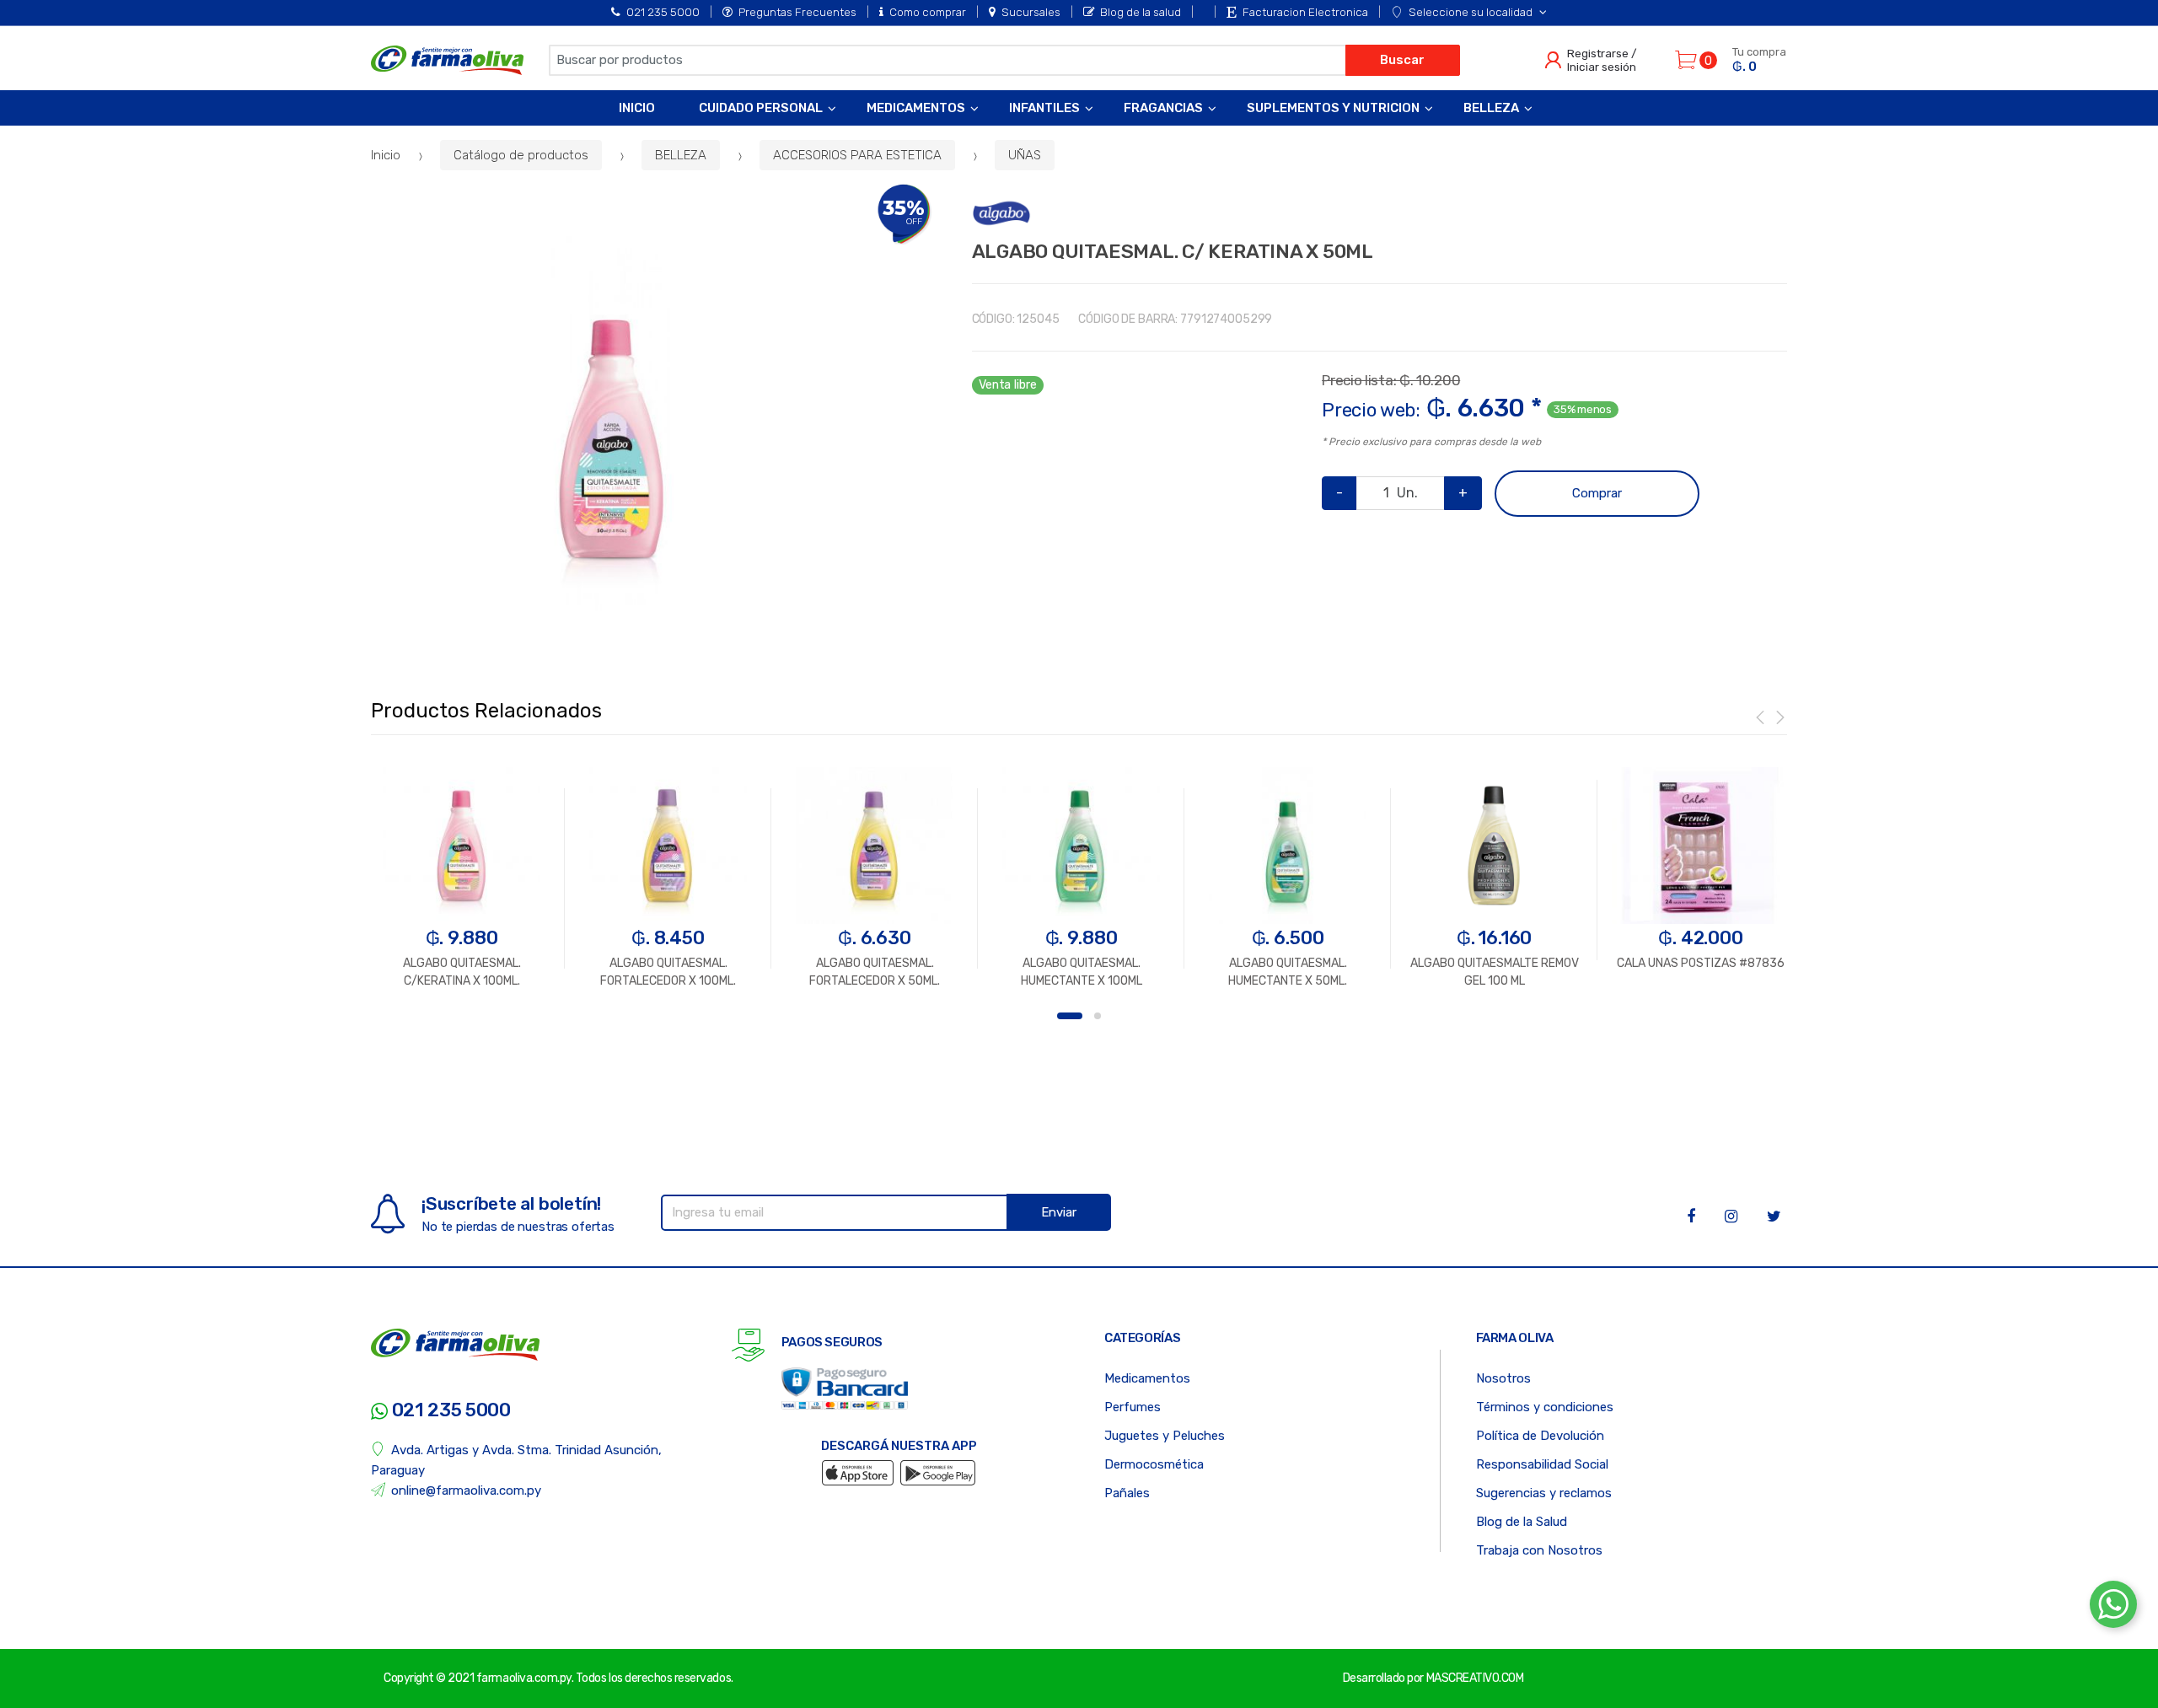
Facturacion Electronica (1305, 12)
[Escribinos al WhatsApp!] (2113, 1608)
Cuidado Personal (761, 108)
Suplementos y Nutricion (1333, 108)
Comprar (1597, 493)
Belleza (1491, 108)
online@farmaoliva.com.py (466, 1490)
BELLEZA (681, 155)
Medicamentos (916, 108)
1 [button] (1070, 1016)
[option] (611, 424)
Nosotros (1503, 1378)
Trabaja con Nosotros (1539, 1550)
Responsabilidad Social (1542, 1464)
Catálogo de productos (521, 155)
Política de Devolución (1540, 1436)
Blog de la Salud (1522, 1522)
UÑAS (1025, 155)
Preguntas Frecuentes (797, 12)
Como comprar (928, 12)
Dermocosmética (1154, 1464)
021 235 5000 (663, 12)
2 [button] (1098, 1016)
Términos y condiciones (1545, 1407)
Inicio (637, 108)
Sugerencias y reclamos (1544, 1493)
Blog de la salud (1141, 12)
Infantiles (1044, 108)
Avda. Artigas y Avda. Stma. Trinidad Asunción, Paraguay (516, 1460)
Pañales (1127, 1493)
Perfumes (1133, 1407)
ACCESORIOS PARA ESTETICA (857, 155)
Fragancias (1163, 108)
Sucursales (1031, 12)
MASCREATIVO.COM (1475, 1678)
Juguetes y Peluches (1165, 1436)
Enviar (1059, 1212)
